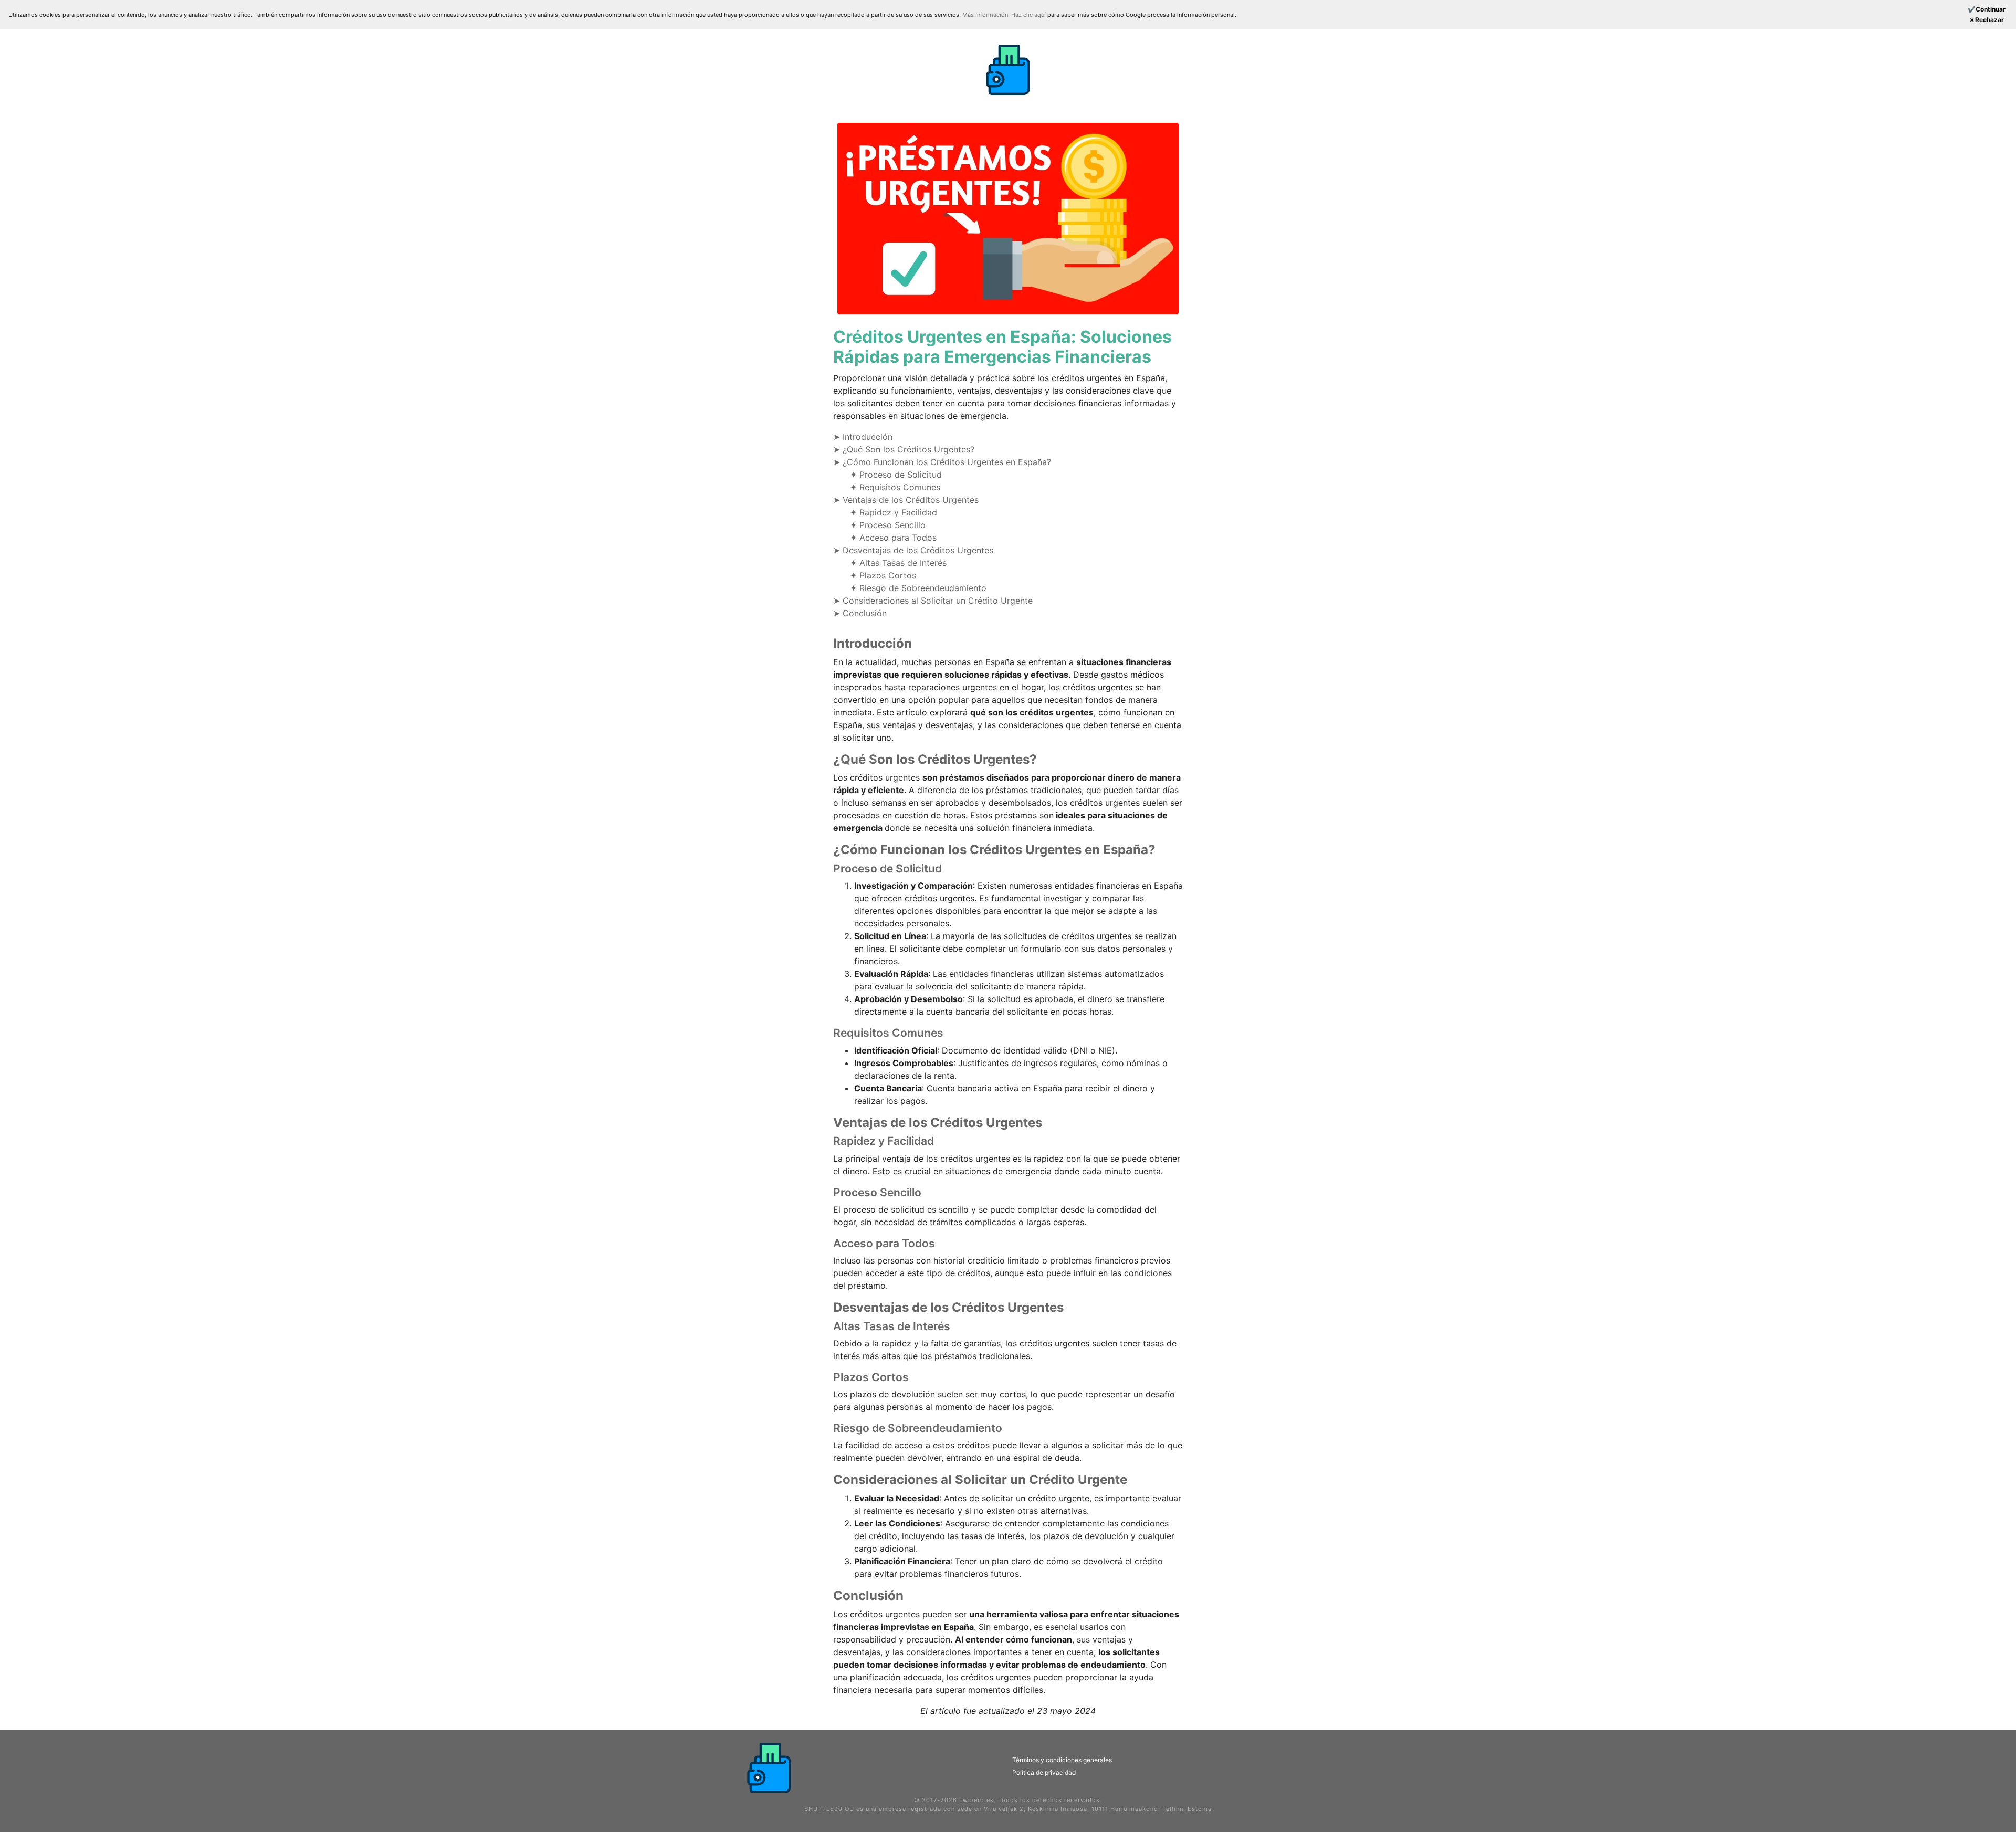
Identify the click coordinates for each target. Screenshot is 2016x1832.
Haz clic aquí (1029, 15)
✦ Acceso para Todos (893, 538)
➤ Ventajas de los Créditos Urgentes (906, 500)
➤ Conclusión (860, 613)
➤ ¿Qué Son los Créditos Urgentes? (904, 449)
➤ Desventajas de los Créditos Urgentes (913, 550)
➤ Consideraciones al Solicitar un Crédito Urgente (933, 601)
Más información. (987, 15)
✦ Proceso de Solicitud (896, 475)
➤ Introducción (863, 437)
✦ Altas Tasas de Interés (898, 563)
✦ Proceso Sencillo (888, 525)
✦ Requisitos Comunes (895, 487)
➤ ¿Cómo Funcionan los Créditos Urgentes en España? (942, 462)
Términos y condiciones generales (1062, 1760)
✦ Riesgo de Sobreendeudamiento (918, 588)
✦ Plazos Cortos (883, 575)
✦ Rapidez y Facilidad (894, 512)
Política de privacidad (1044, 1772)
